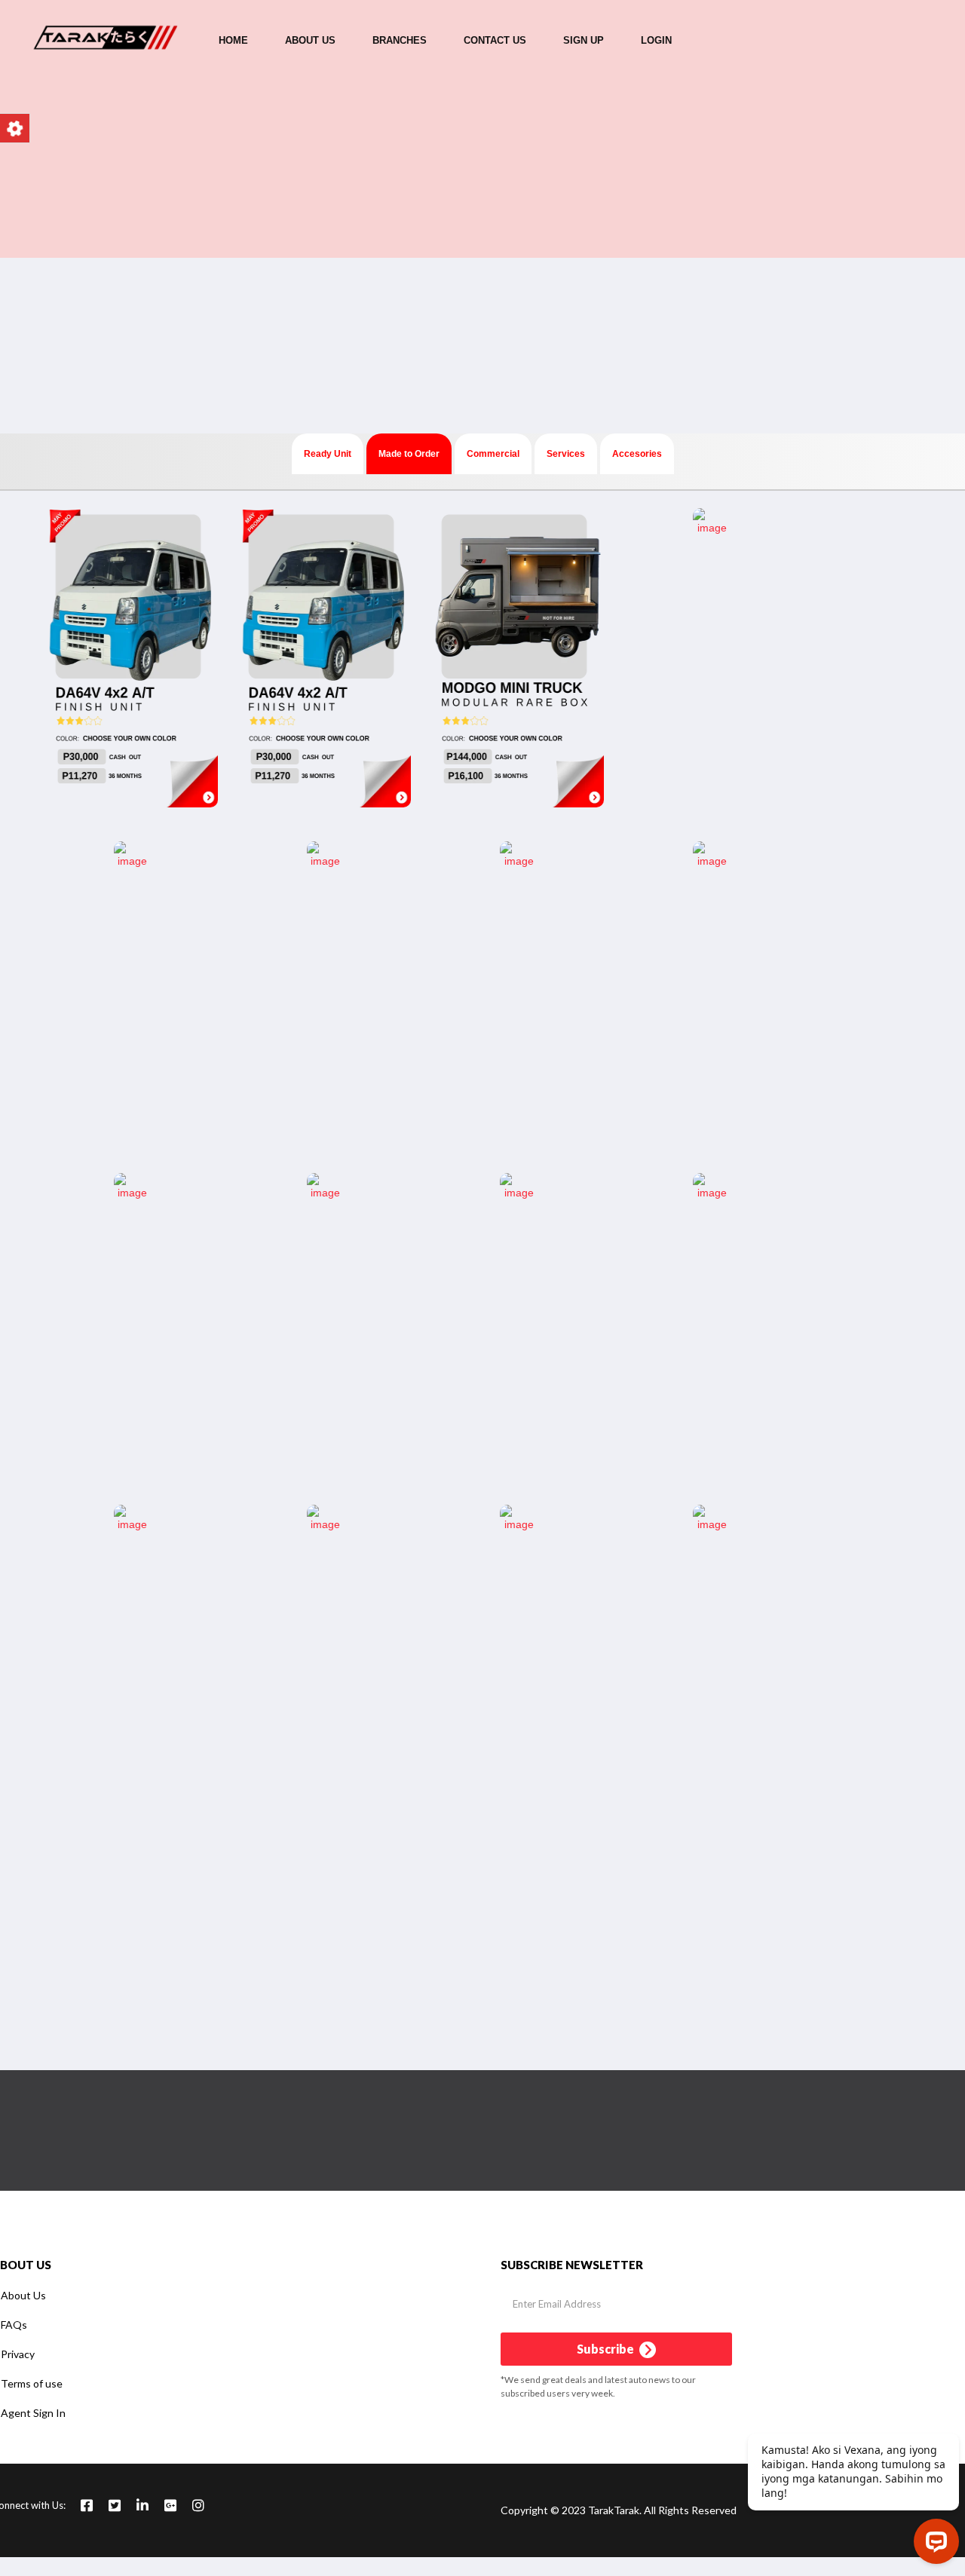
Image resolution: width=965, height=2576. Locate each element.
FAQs (14, 2325)
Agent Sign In (33, 2413)
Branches (400, 40)
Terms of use (32, 2383)
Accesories (637, 454)
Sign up (584, 40)
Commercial (493, 454)
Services (566, 454)
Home (233, 40)
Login (656, 40)
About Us (310, 40)
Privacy (18, 2354)
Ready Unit (328, 454)
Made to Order (409, 454)
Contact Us (495, 40)
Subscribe (607, 2349)
